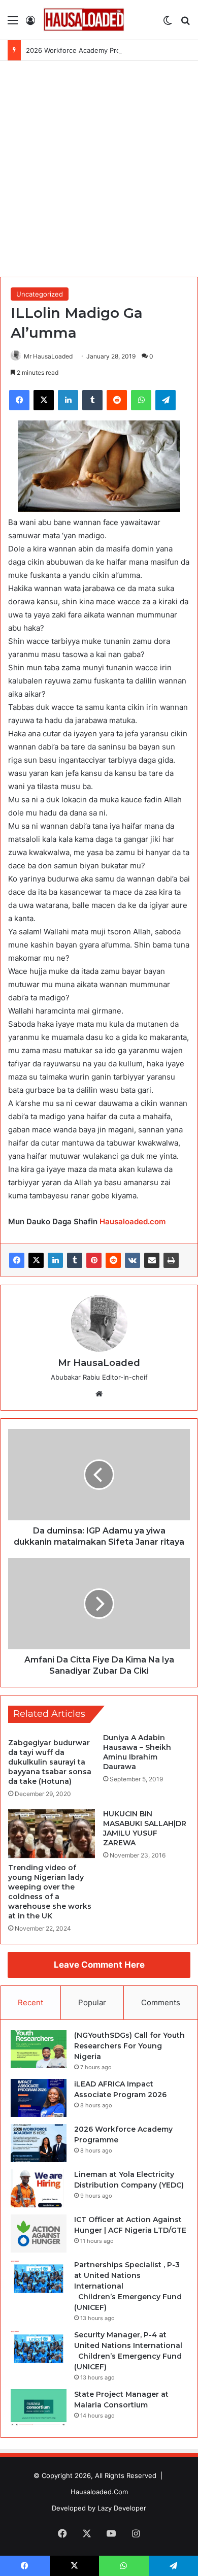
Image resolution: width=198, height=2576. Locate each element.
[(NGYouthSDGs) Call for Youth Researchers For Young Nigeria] (39, 2049)
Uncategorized (40, 294)
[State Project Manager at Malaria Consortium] (39, 2408)
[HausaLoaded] (84, 20)
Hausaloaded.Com (99, 2492)
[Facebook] (17, 1260)
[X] (36, 1260)
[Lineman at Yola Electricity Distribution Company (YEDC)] (39, 2188)
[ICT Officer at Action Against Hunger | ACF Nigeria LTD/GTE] (39, 2233)
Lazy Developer (122, 2508)
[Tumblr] (75, 1260)
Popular (92, 2002)
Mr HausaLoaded (48, 356)
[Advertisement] (99, 165)
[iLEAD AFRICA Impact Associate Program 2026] (39, 2098)
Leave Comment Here (99, 1965)
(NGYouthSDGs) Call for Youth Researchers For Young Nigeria (129, 2046)
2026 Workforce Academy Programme (86, 50)
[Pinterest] (94, 1260)
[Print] (171, 1260)
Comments (161, 2002)
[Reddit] (113, 1260)
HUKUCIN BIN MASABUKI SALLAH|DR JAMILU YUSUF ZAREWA (145, 1828)
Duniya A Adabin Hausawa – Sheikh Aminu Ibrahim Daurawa (137, 1752)
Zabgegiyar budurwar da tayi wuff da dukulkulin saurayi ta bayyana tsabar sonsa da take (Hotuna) (50, 1762)
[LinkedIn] (55, 1260)
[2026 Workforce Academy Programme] (39, 2143)
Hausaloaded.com (133, 1221)
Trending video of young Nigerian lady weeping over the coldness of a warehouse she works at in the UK (50, 1892)
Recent (30, 2002)
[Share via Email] (152, 1260)
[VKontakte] (133, 1260)
